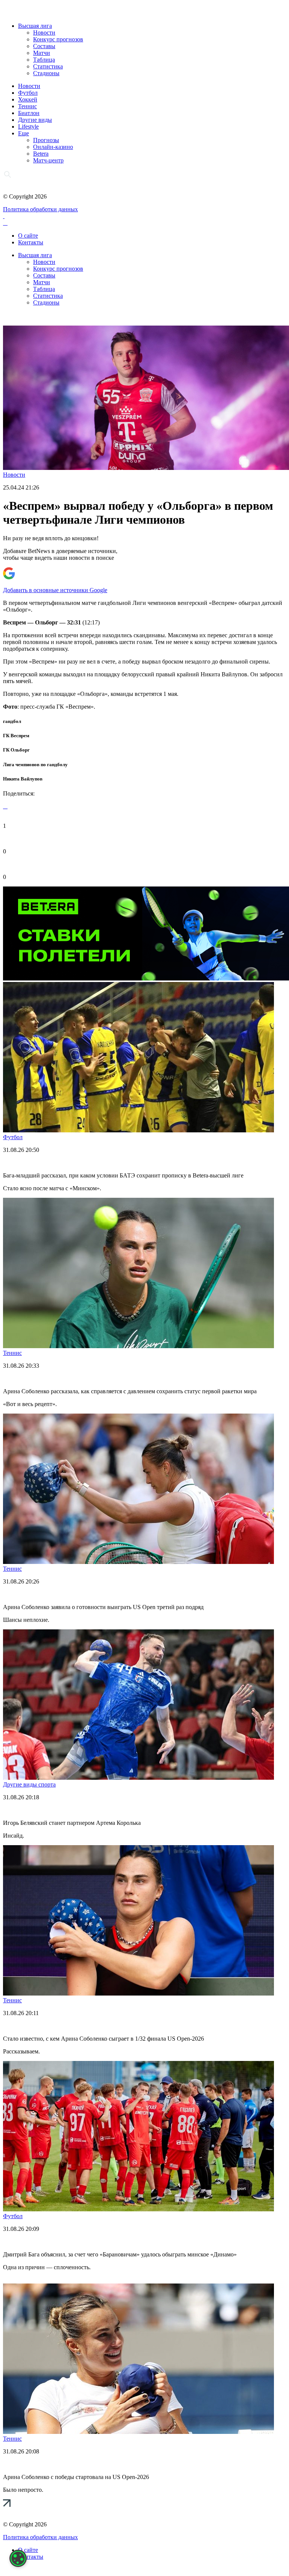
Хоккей (28, 99)
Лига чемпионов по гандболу (35, 764)
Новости (44, 33)
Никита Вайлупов (23, 779)
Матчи (42, 53)
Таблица (44, 60)
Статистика (48, 66)
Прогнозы (46, 140)
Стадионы (46, 73)
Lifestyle (28, 127)
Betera (41, 154)
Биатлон (29, 113)
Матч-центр (48, 160)
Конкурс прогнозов (58, 39)
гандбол (12, 721)
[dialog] (18, 2558)
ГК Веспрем (16, 736)
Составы (44, 46)
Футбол (28, 93)
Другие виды (35, 120)
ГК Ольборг (16, 750)
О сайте (28, 236)
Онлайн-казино (53, 147)
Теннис (27, 106)
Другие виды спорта (29, 1784)
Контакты (31, 242)
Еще (24, 133)
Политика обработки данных (40, 209)
